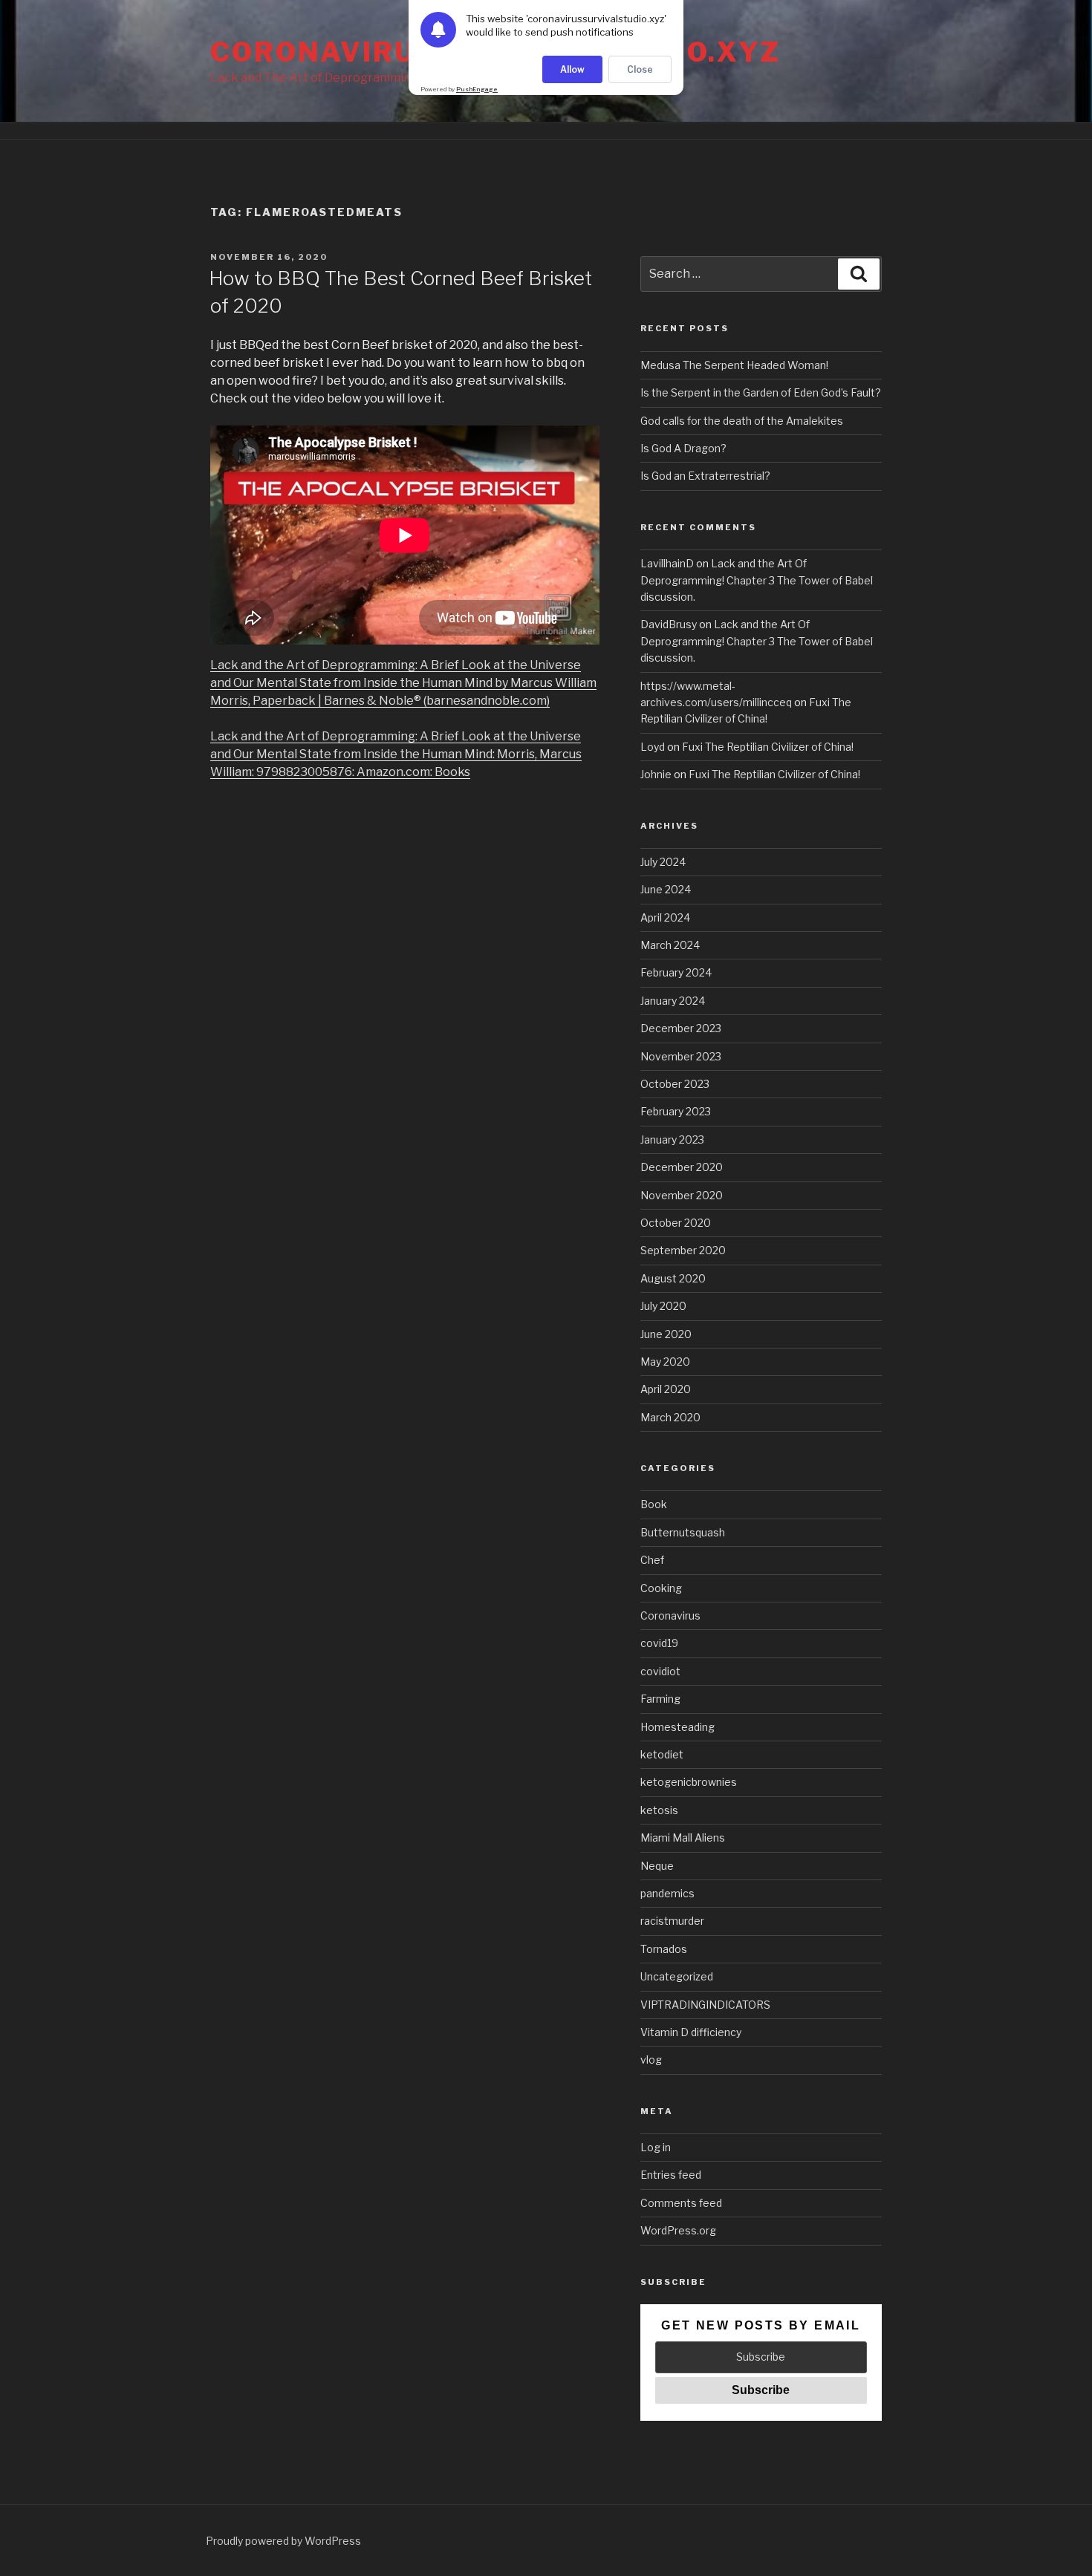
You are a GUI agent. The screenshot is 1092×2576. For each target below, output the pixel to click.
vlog (651, 2060)
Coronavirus (670, 1615)
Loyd (653, 747)
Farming (660, 1699)
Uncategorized (677, 1976)
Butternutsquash (683, 1532)
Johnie (656, 774)
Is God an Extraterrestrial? (705, 476)
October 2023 (675, 1084)
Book (654, 1504)
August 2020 (673, 1278)
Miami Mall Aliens (683, 1838)
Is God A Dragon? (683, 448)
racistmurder (672, 1921)
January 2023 (672, 1139)
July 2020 (663, 1306)
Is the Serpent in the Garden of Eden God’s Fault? (761, 392)
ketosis (659, 1810)
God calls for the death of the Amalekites (742, 421)
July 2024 (663, 862)
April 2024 (665, 917)
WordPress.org (678, 2230)
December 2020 (682, 1167)
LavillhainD (667, 563)
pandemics (667, 1893)
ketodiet (662, 1754)
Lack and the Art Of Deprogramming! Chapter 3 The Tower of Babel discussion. (757, 580)
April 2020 (666, 1389)
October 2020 (676, 1223)
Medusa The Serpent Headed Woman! (734, 365)
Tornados (664, 1949)
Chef (652, 1560)
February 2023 (676, 1111)
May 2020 (665, 1362)
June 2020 (666, 1334)
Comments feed (681, 2203)
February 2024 (676, 972)
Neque (657, 1866)
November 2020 (682, 1195)
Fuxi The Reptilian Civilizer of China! (768, 747)
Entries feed (671, 2175)
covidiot (660, 1671)
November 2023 (681, 1056)
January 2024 (673, 1001)
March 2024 (670, 945)
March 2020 (670, 1417)
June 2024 (666, 889)
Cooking (661, 1588)
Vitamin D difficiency (691, 2032)
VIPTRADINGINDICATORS (705, 2005)
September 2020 (683, 1250)
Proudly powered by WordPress (283, 2541)
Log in (656, 2147)
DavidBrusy (669, 624)
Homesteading (677, 1727)
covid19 (659, 1643)
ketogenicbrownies (689, 1782)
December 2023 (681, 1028)
